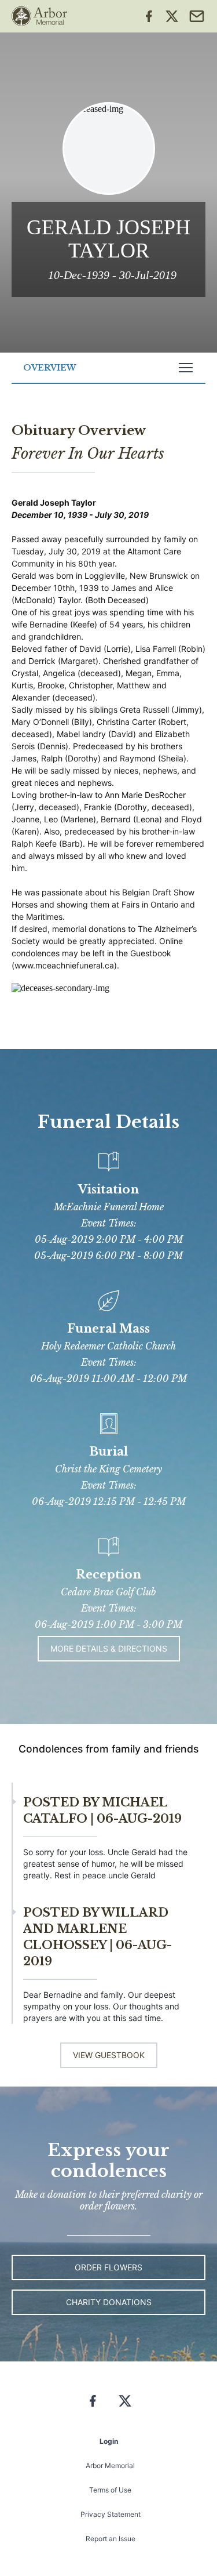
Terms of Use (110, 2490)
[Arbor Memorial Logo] (39, 16)
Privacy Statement (111, 2514)
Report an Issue (111, 2539)
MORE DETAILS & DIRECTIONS (109, 1648)
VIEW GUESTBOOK (109, 2055)
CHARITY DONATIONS (109, 2302)
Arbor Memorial (110, 2466)
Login (109, 2441)
